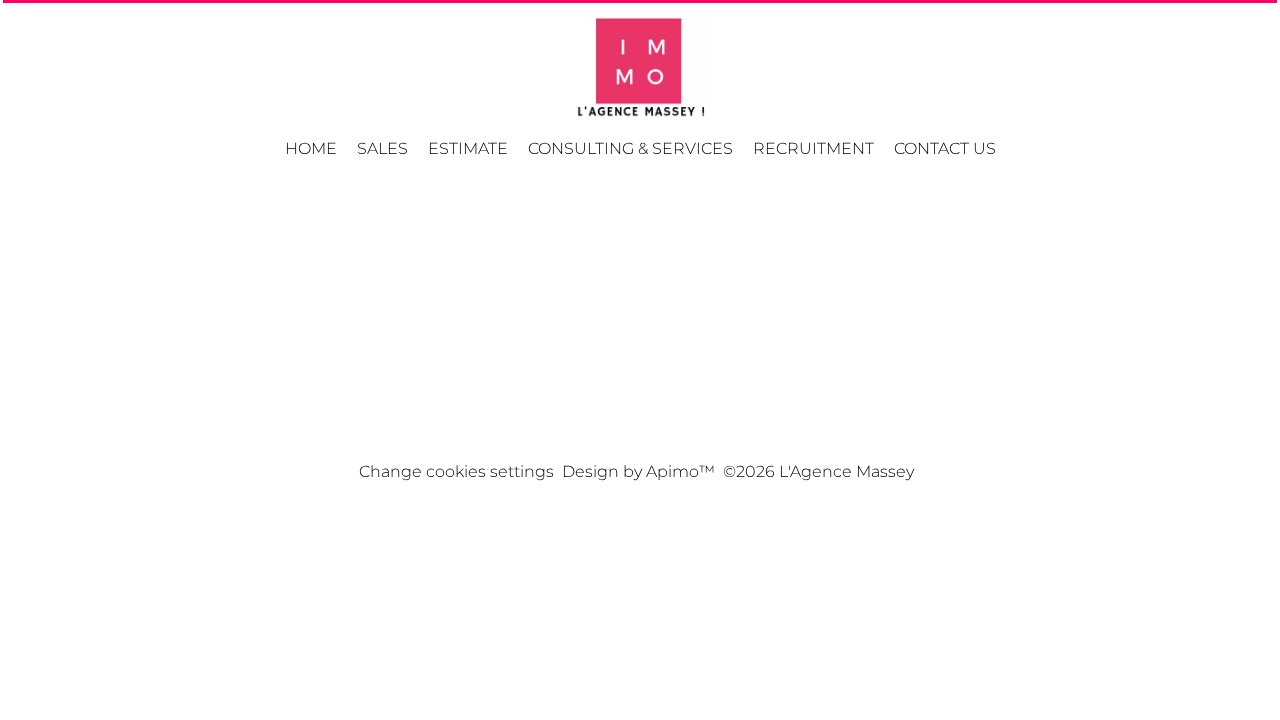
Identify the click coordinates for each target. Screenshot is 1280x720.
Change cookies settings (456, 471)
